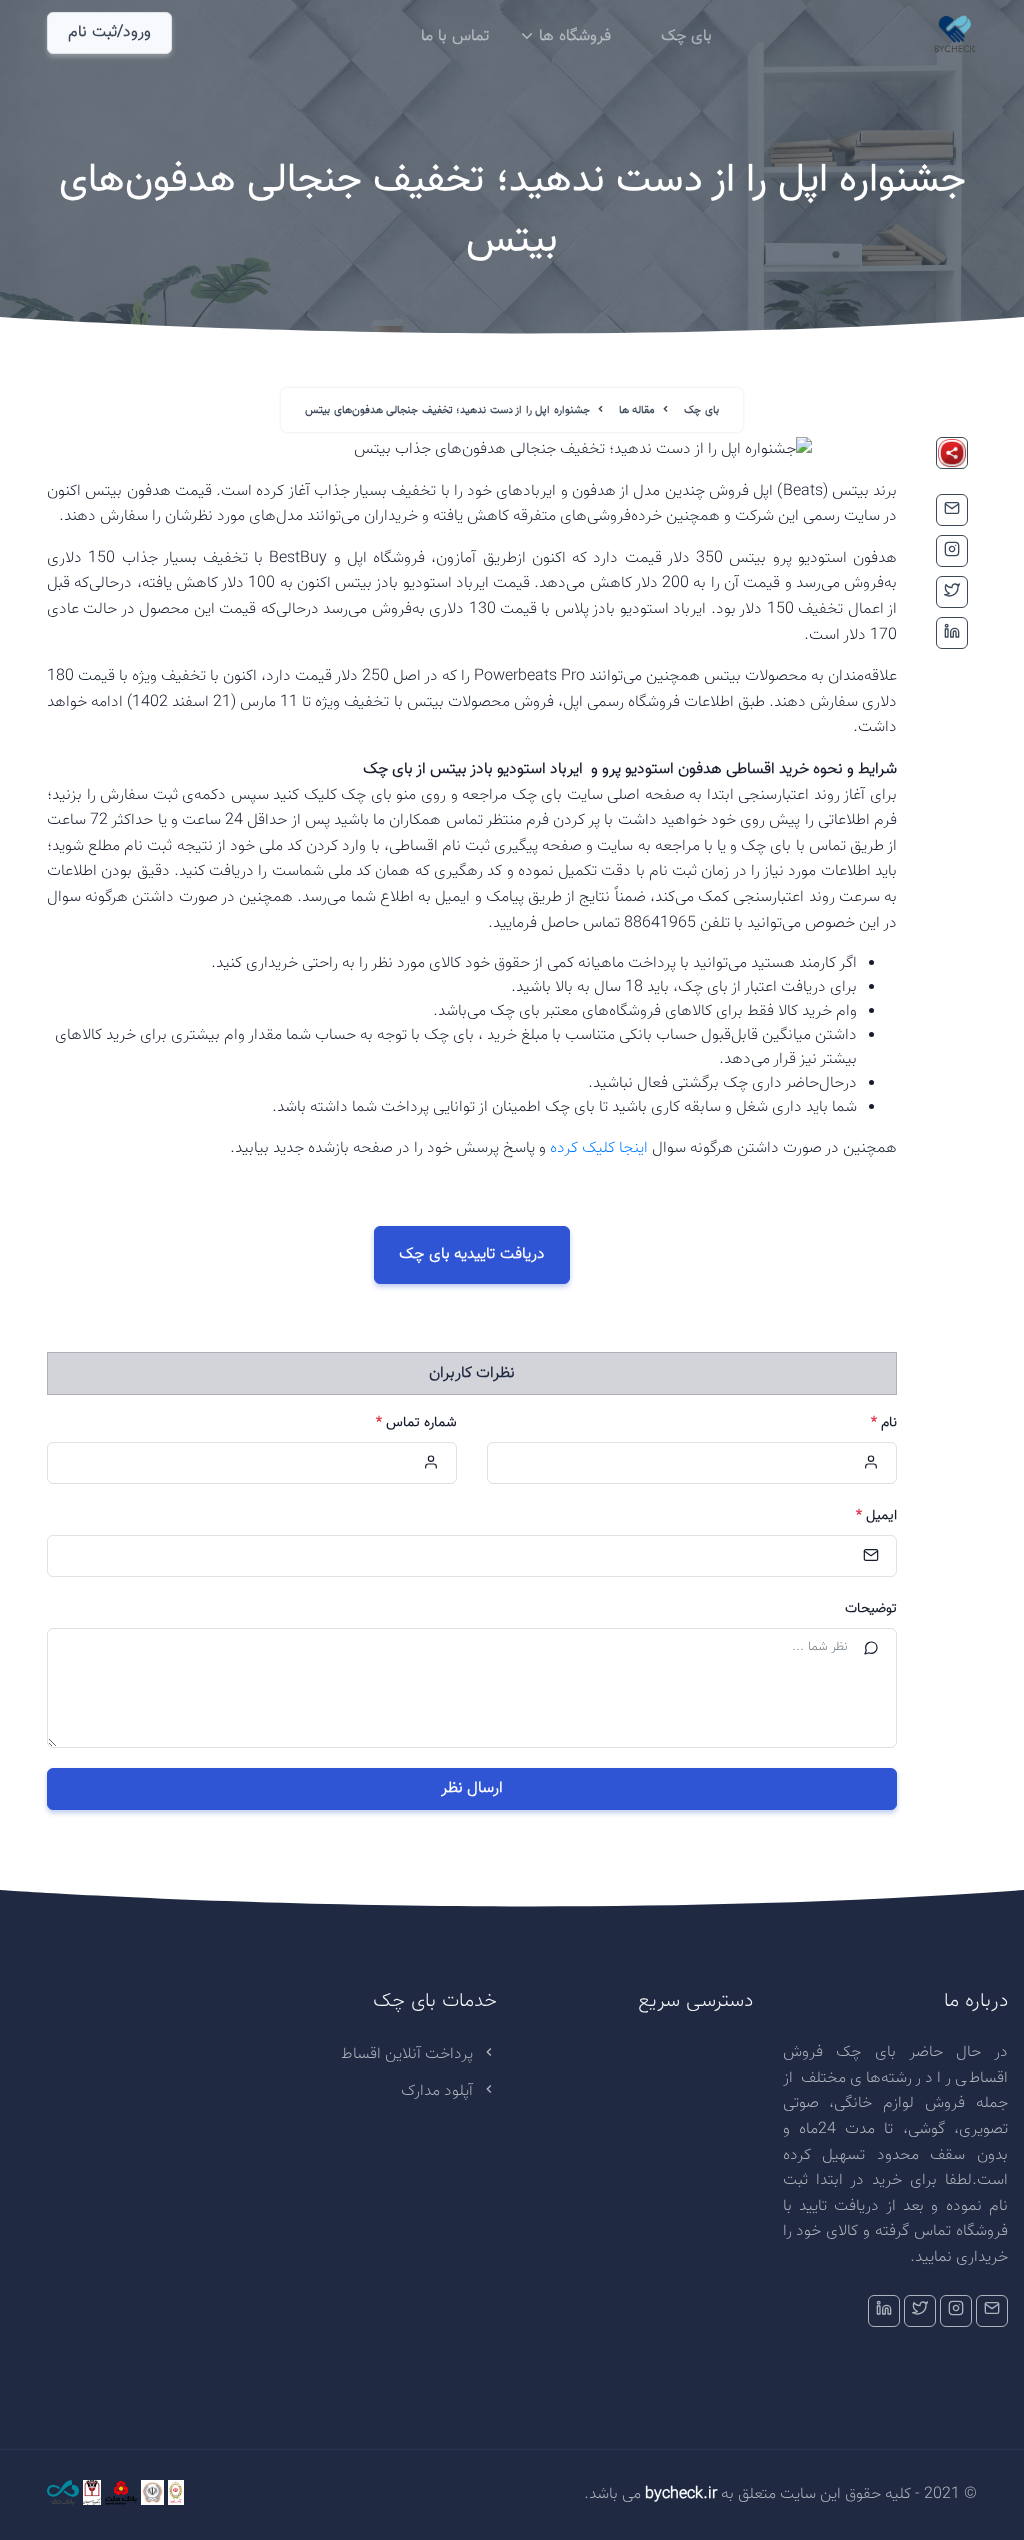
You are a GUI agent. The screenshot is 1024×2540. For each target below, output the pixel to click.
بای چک (686, 36)
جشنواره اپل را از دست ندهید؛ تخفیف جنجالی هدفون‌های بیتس (447, 410)
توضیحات (871, 1609)
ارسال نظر (472, 1788)
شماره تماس (416, 1423)
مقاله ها (637, 410)
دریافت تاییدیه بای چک (472, 1254)
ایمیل (876, 1516)
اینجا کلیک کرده (599, 1148)
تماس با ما (455, 36)
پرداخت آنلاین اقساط (409, 2054)
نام (884, 1423)
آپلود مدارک (439, 2091)
